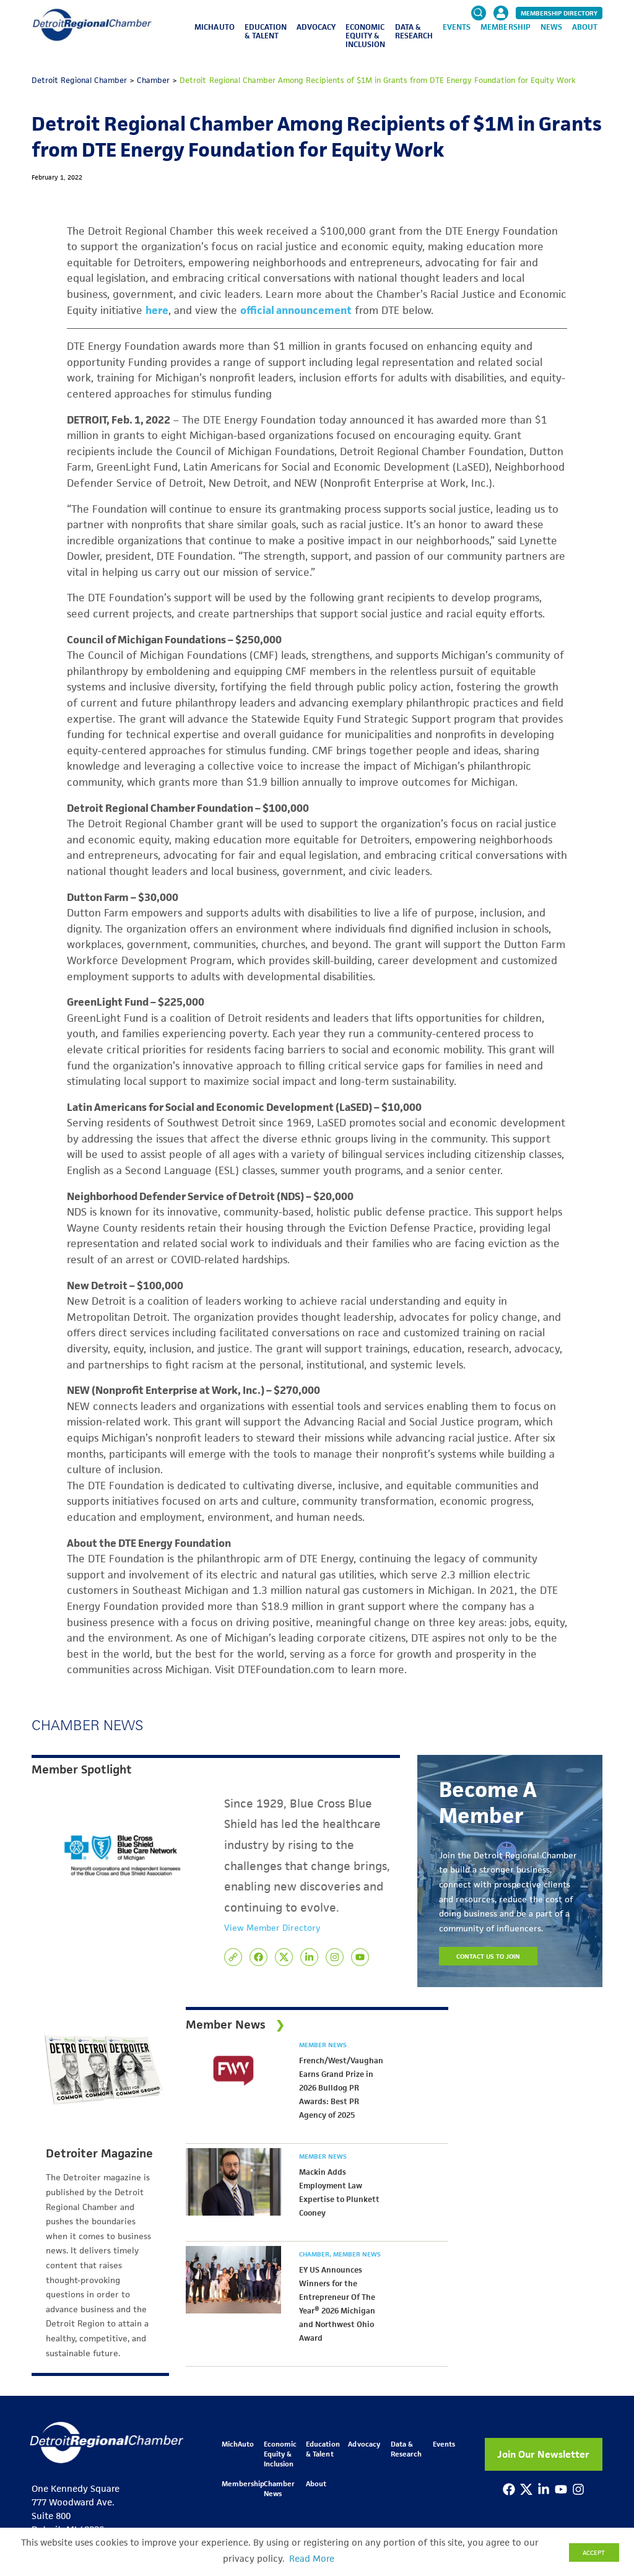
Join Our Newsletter (543, 2454)
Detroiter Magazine (99, 2154)
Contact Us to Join (489, 1956)
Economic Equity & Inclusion (365, 36)
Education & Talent (266, 31)
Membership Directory (559, 13)
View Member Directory (272, 1928)
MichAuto (214, 27)
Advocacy (316, 27)
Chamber (315, 2254)
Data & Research (414, 31)
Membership (505, 27)
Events (457, 27)
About (585, 27)
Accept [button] (594, 2552)
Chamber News (279, 2488)
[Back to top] (604, 2411)
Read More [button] (312, 2559)
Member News (323, 2045)
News (551, 27)
